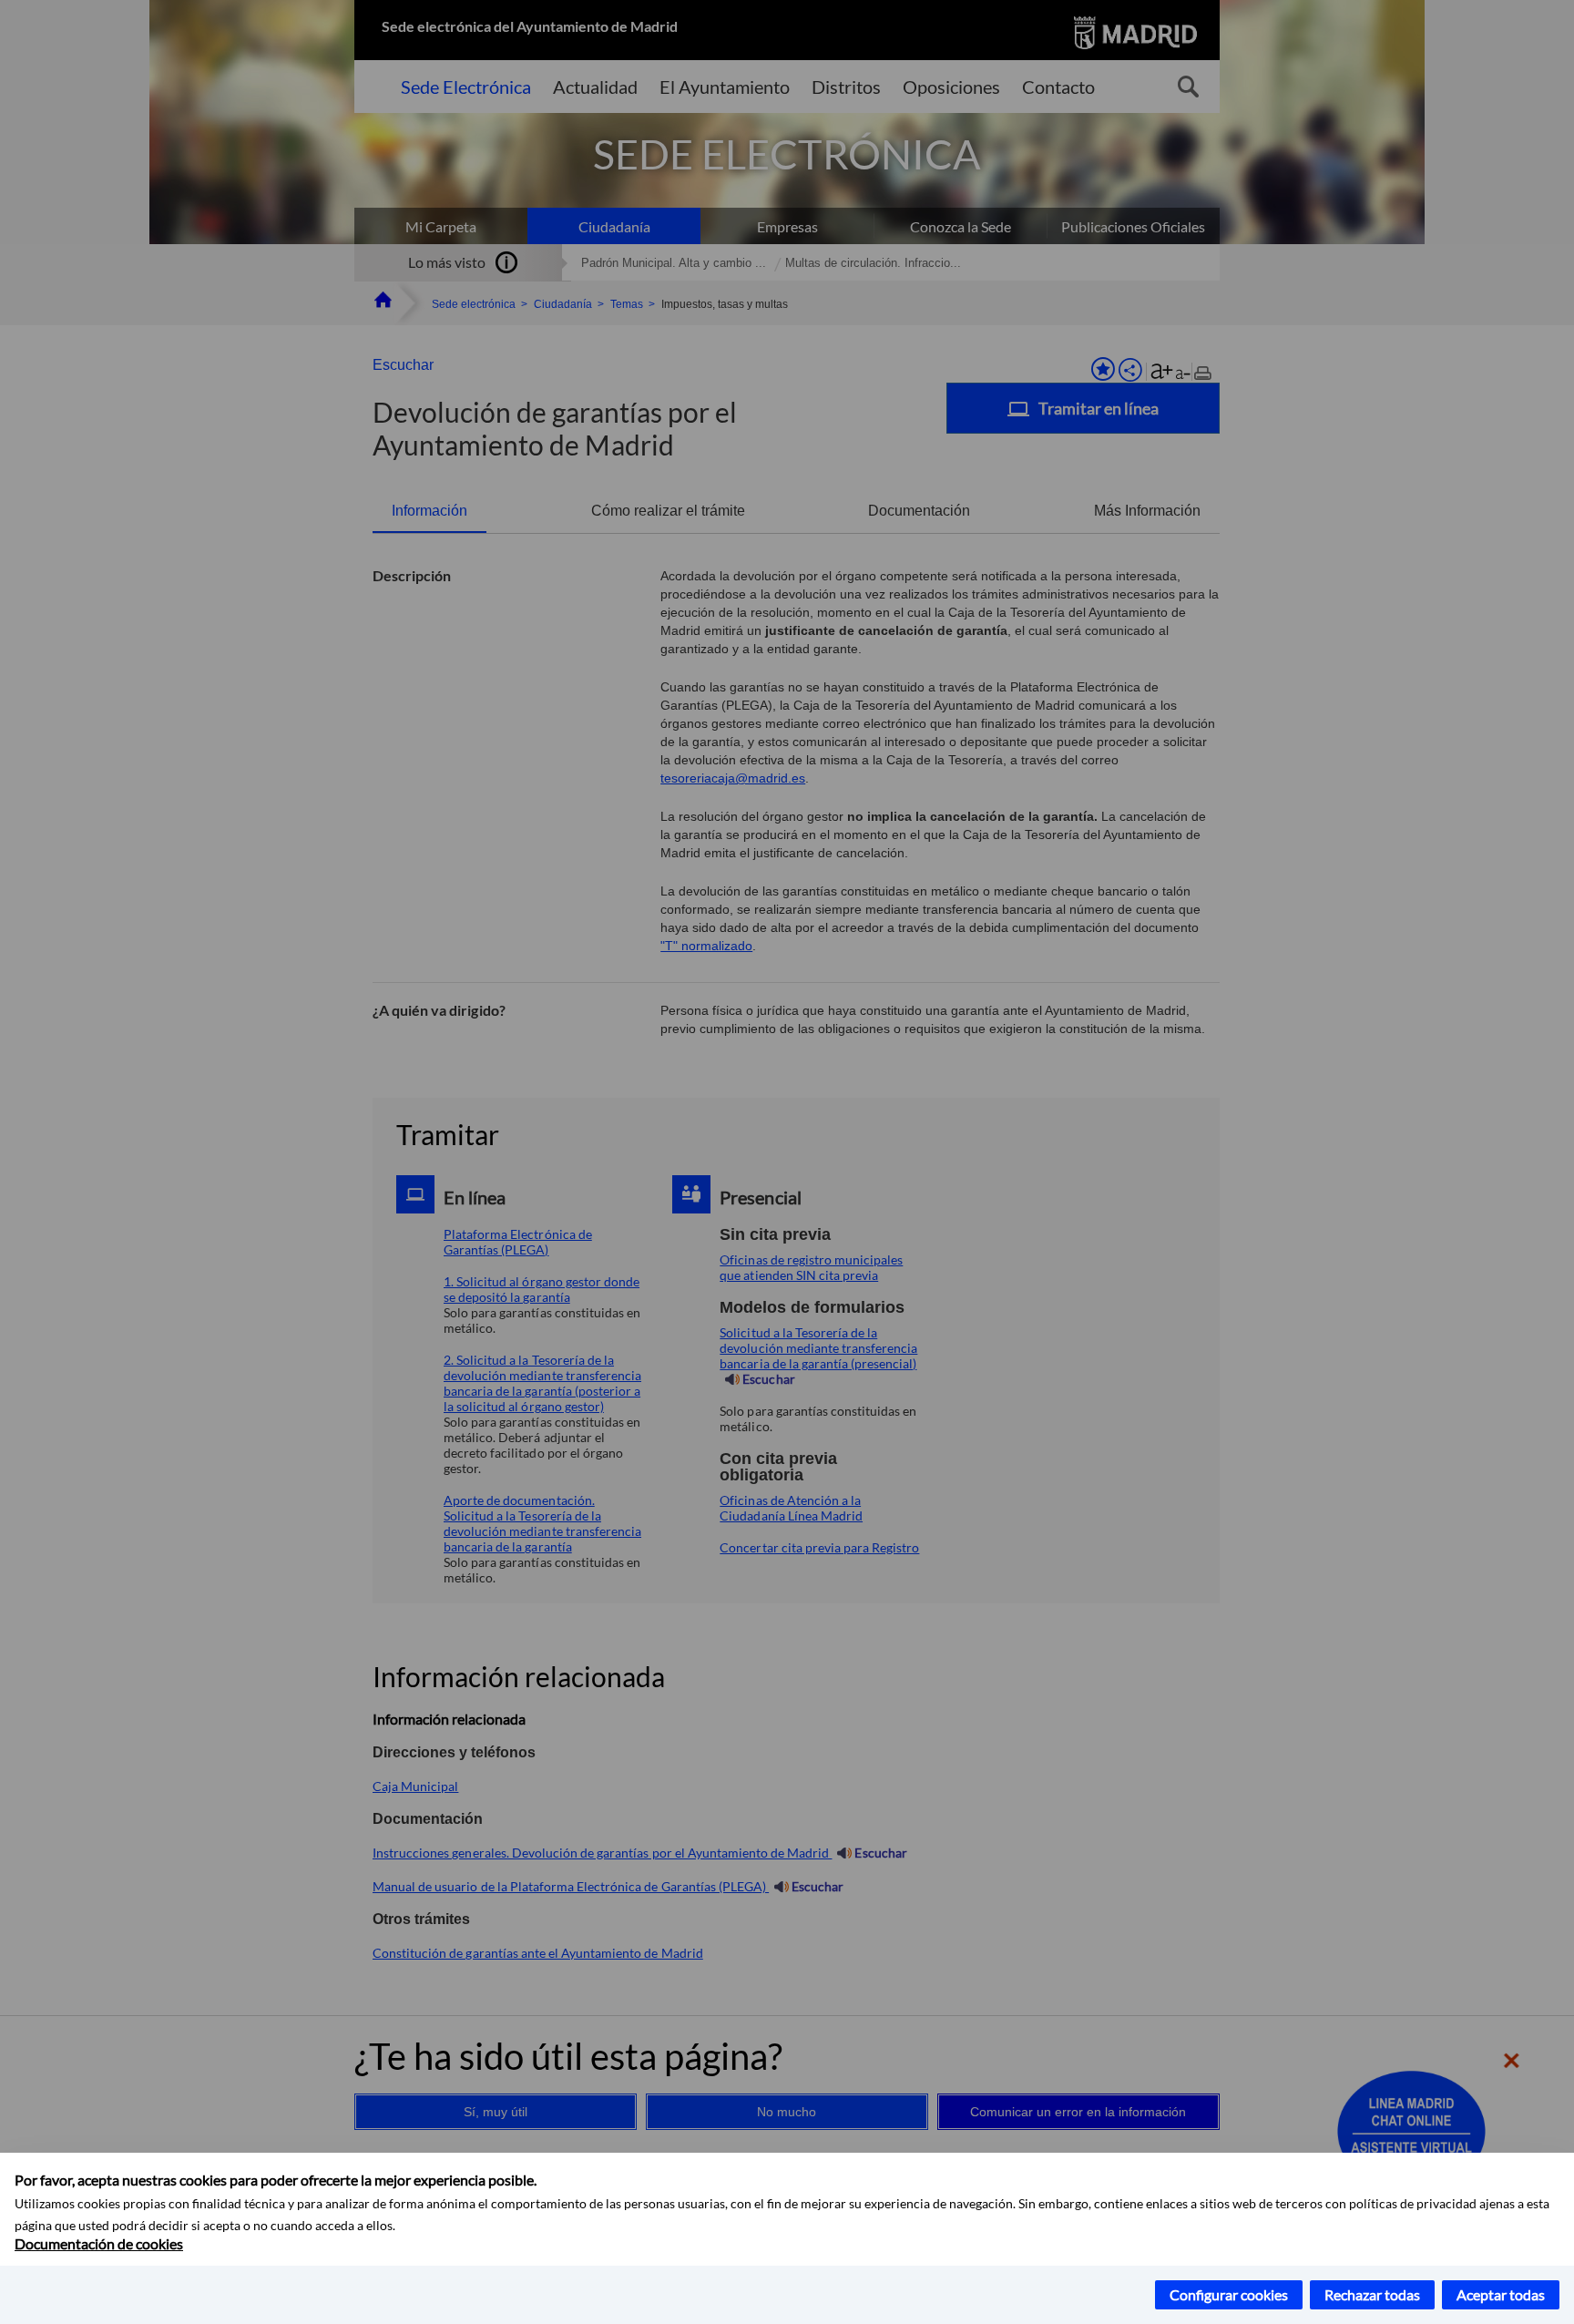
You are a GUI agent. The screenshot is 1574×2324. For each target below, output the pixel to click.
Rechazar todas (1372, 2294)
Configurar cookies (1229, 2294)
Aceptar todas (1501, 2294)
